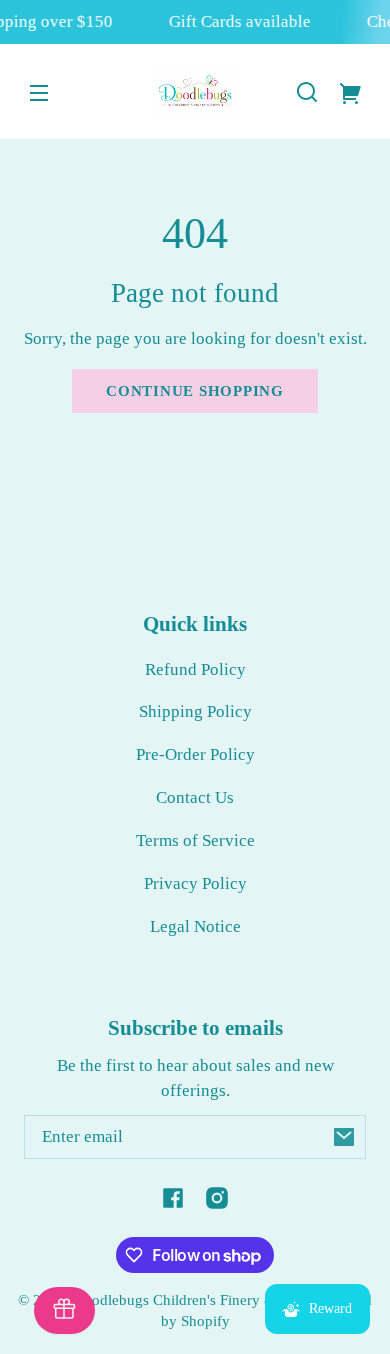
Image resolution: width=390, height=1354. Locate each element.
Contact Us (195, 797)
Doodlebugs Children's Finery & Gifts (191, 1299)
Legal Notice (195, 926)
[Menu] (39, 92)
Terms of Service (195, 840)
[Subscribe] (344, 1137)
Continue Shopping (195, 390)
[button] (307, 92)
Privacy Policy (195, 883)
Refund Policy (195, 669)
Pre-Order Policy (195, 754)
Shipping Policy (195, 711)
